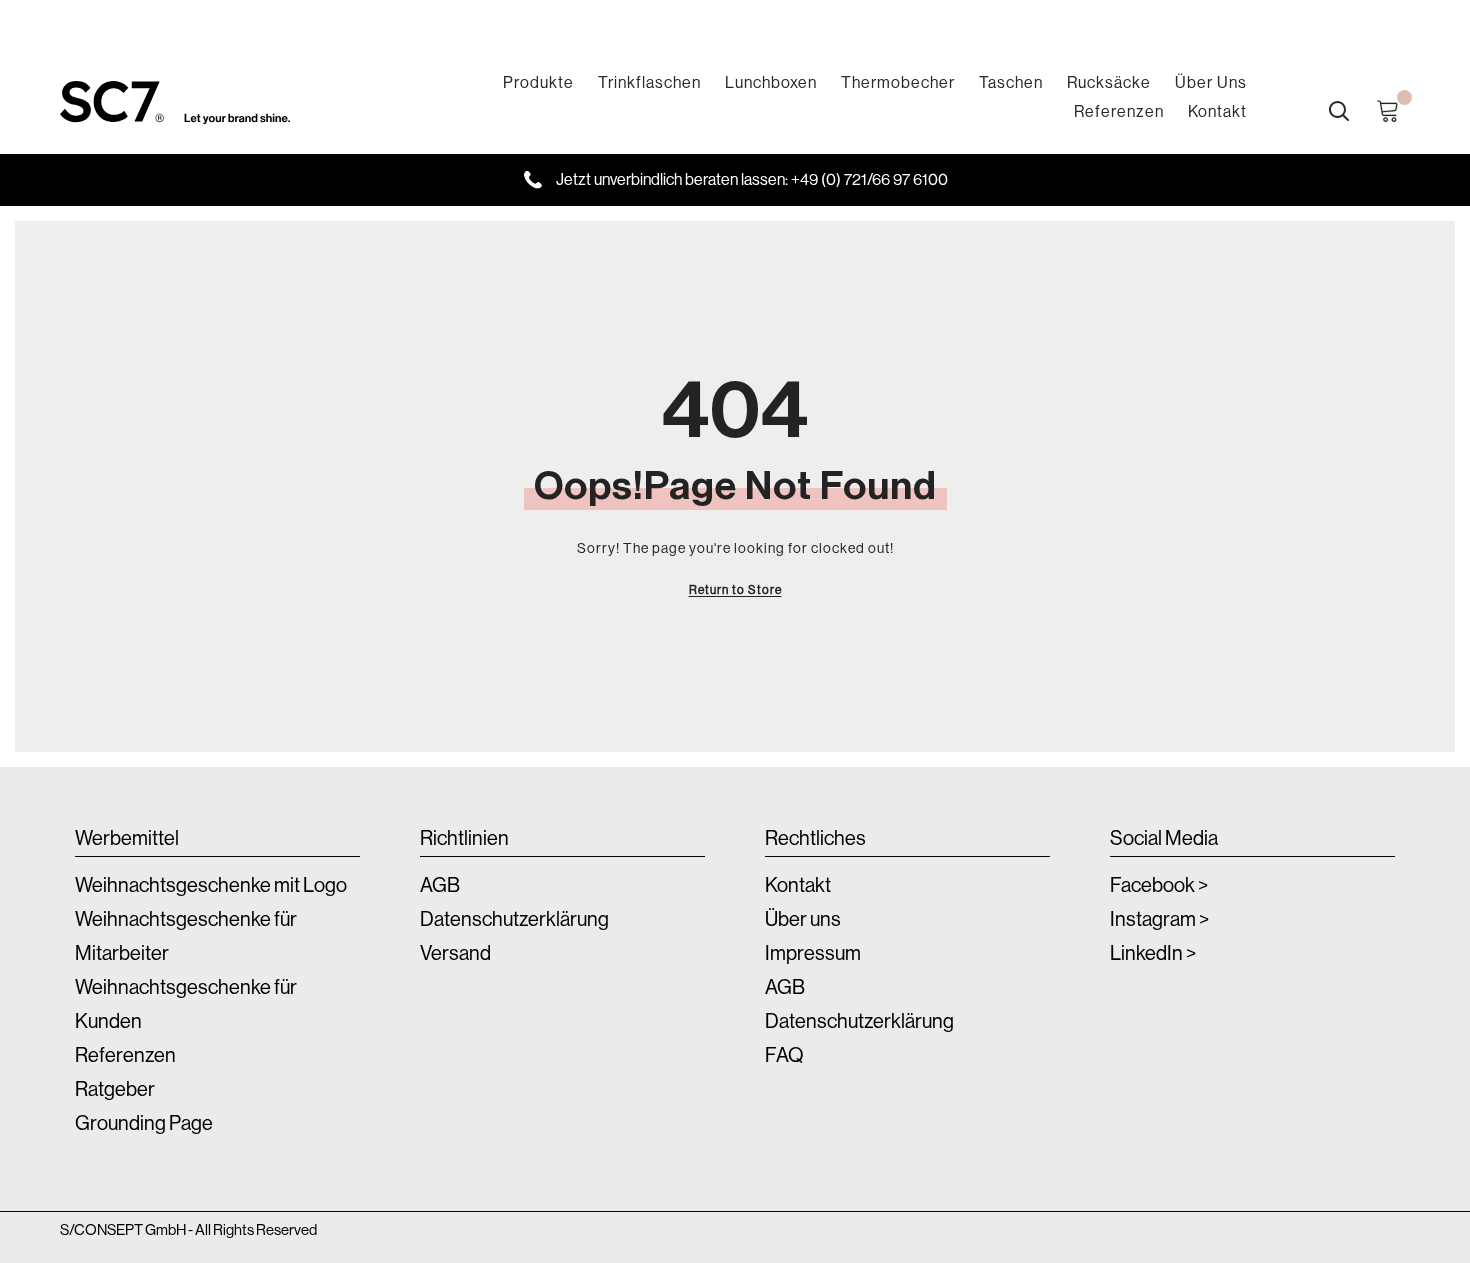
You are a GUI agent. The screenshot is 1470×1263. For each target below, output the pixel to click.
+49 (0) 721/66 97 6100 (869, 179)
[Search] (1339, 111)
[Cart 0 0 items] (1393, 111)
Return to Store (735, 590)
